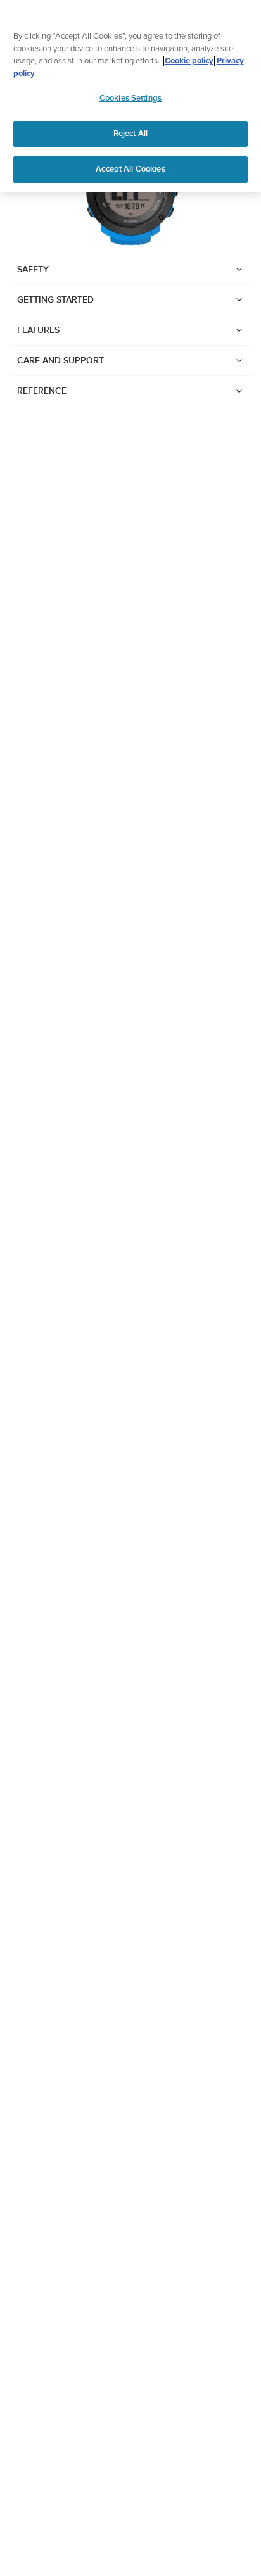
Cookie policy (189, 61)
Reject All (130, 134)
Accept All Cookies (130, 169)
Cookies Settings (130, 98)
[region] (130, 96)
